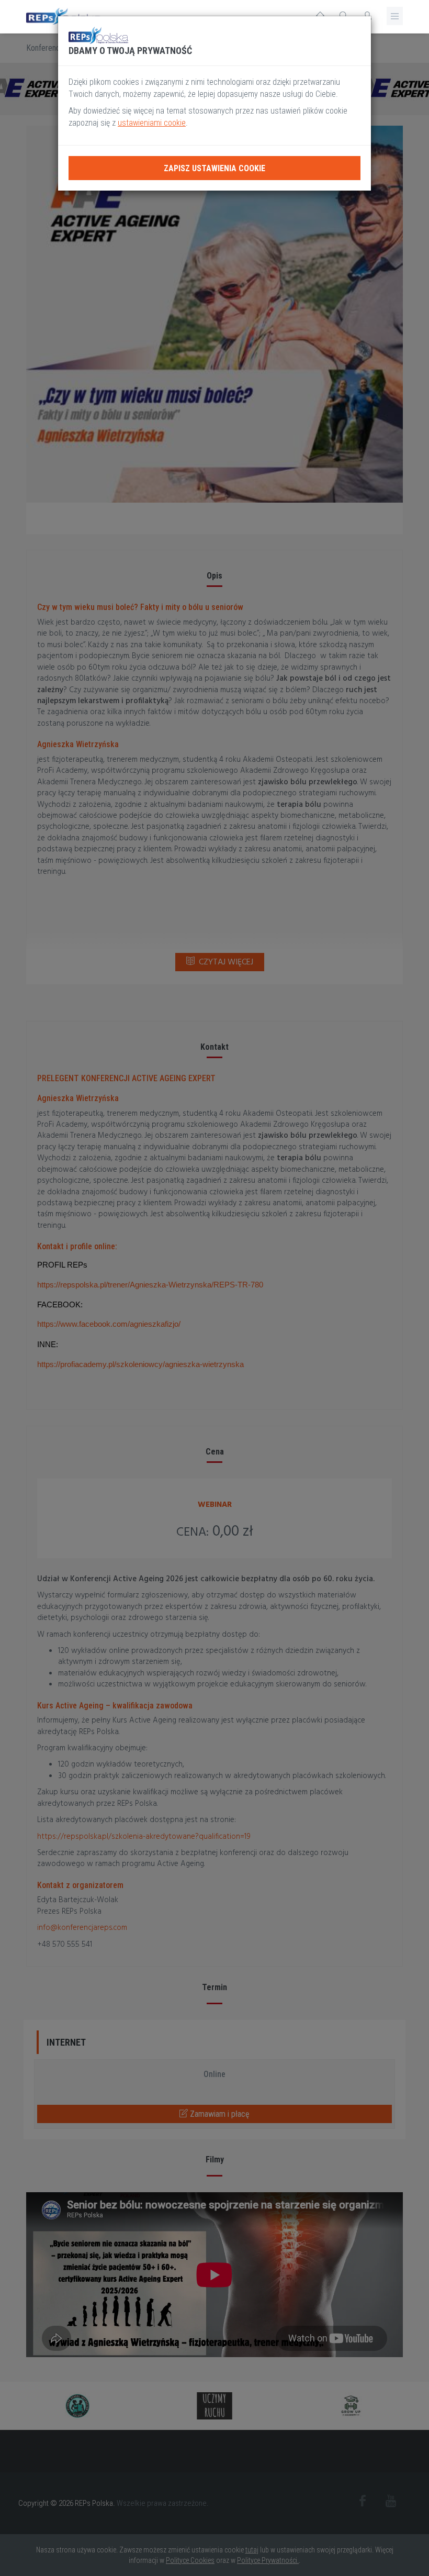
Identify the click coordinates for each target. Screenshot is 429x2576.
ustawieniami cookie (152, 123)
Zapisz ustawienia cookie (214, 168)
